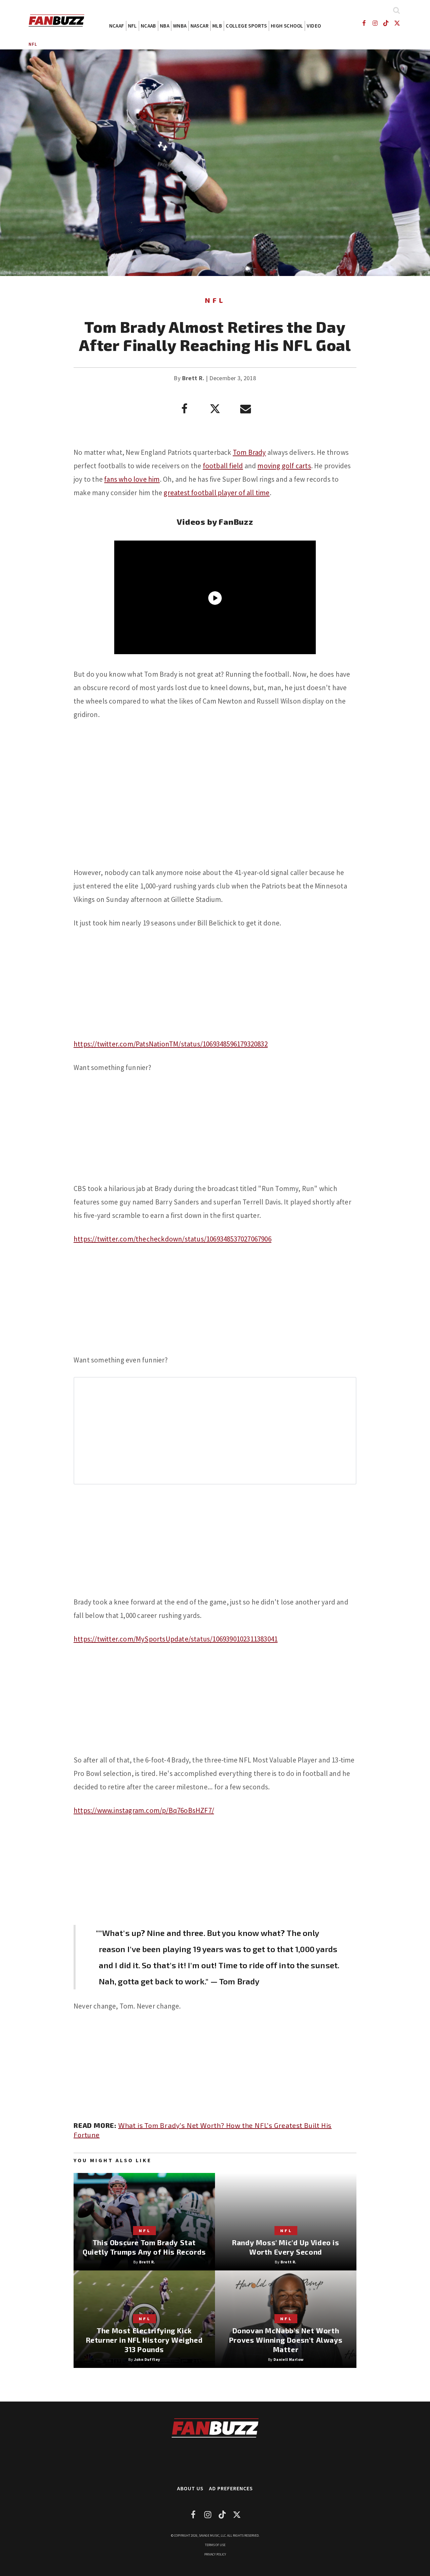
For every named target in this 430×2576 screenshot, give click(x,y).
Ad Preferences (231, 2488)
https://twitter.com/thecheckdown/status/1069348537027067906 (173, 1239)
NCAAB (148, 26)
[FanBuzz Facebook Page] (364, 23)
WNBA (180, 26)
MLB (217, 26)
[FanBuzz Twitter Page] (397, 23)
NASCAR (200, 26)
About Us (190, 2488)
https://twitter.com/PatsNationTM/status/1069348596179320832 (171, 1044)
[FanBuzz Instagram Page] (375, 23)
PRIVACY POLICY (215, 2554)
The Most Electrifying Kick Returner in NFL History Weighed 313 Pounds (144, 2340)
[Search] (396, 10)
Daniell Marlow (289, 2359)
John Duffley (147, 2359)
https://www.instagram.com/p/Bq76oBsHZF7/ (144, 1810)
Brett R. (193, 378)
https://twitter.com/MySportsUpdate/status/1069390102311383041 (176, 1639)
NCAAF (117, 26)
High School (287, 26)
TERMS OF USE (215, 2545)
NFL (133, 26)
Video (314, 26)
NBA (165, 26)
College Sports (246, 26)
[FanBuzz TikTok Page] (386, 23)
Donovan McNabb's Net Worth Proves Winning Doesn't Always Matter (286, 2340)
